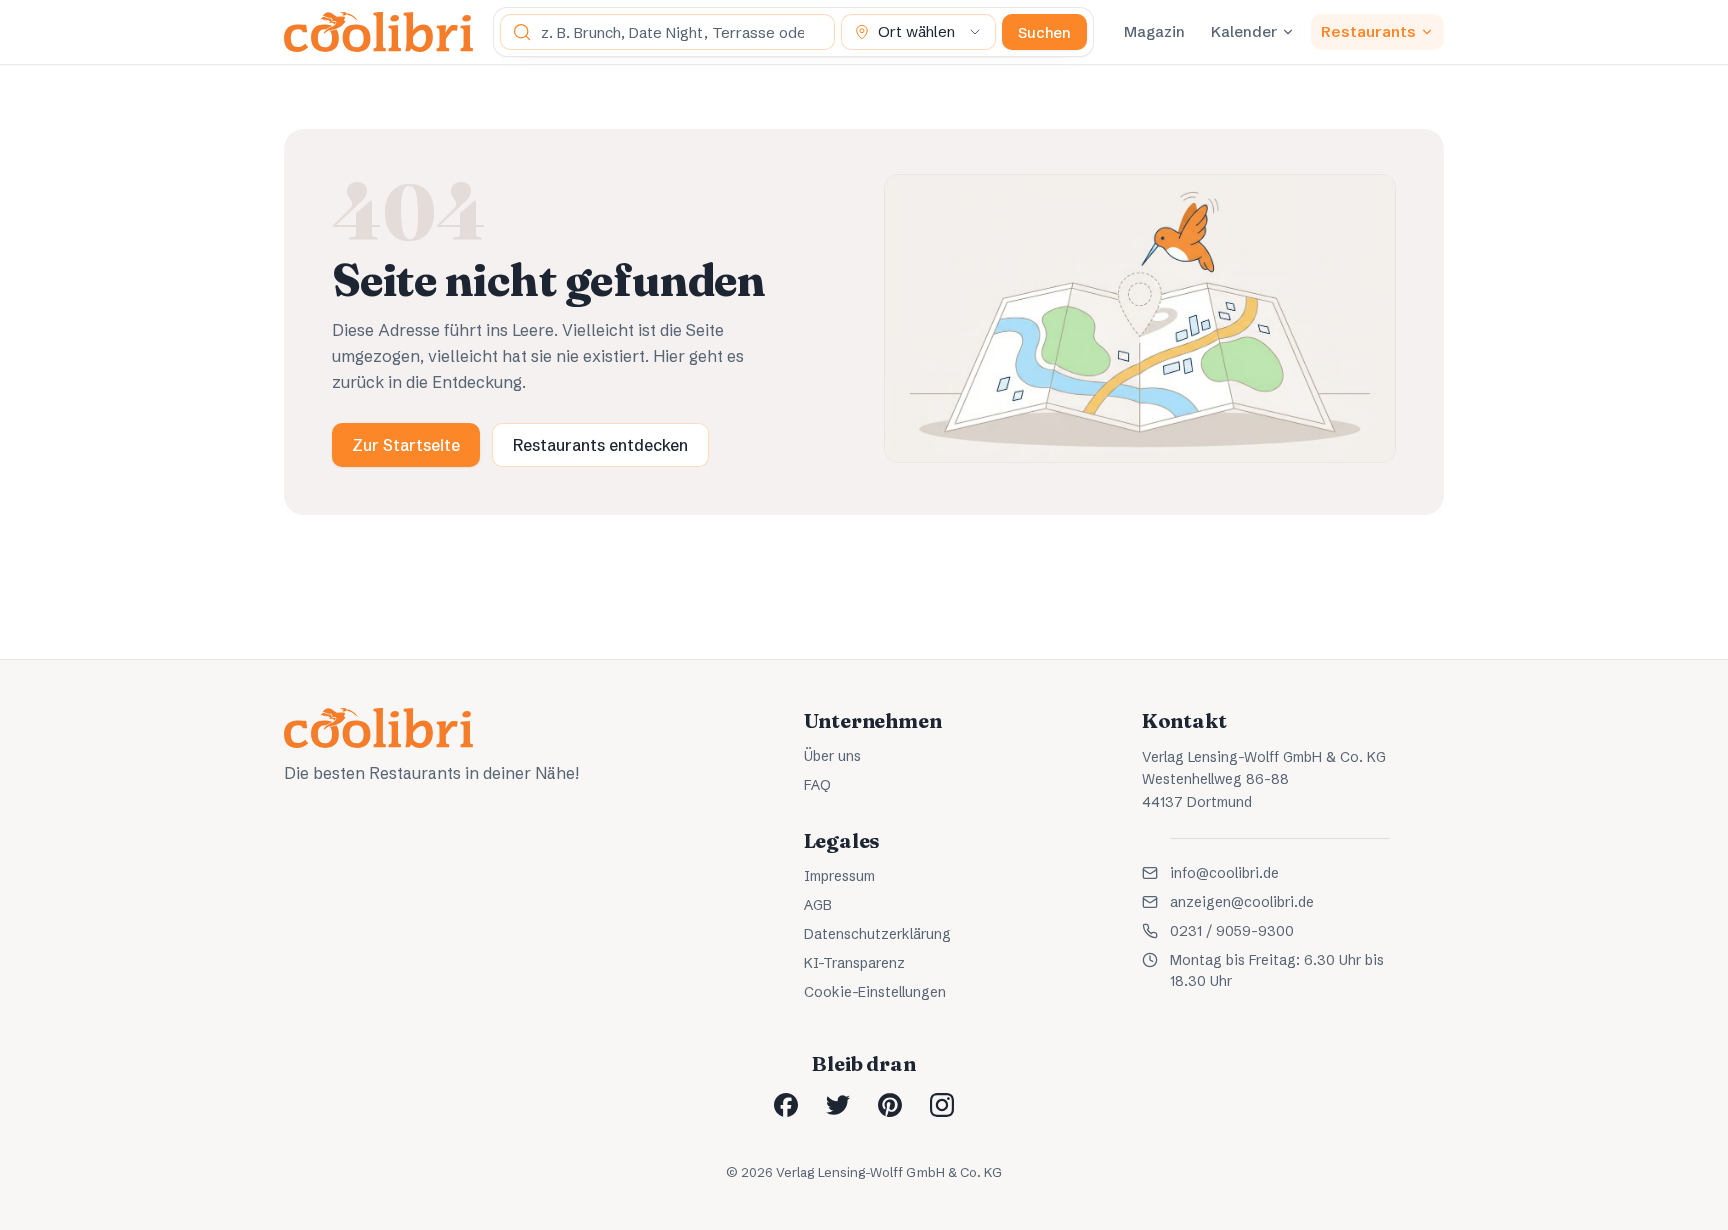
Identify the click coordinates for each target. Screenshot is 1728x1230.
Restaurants (1368, 31)
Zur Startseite (406, 445)
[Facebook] (786, 1105)
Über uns (832, 756)
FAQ (817, 785)
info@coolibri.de (1224, 873)
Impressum (839, 876)
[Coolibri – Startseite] (378, 32)
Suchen (1044, 32)
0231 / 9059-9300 (1232, 931)
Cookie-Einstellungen (875, 992)
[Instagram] (942, 1105)
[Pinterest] (890, 1105)
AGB (818, 905)
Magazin (1154, 31)
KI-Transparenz (854, 963)
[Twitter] (838, 1105)
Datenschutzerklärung (877, 934)
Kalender (1244, 31)
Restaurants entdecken (600, 445)
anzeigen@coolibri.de (1242, 902)
